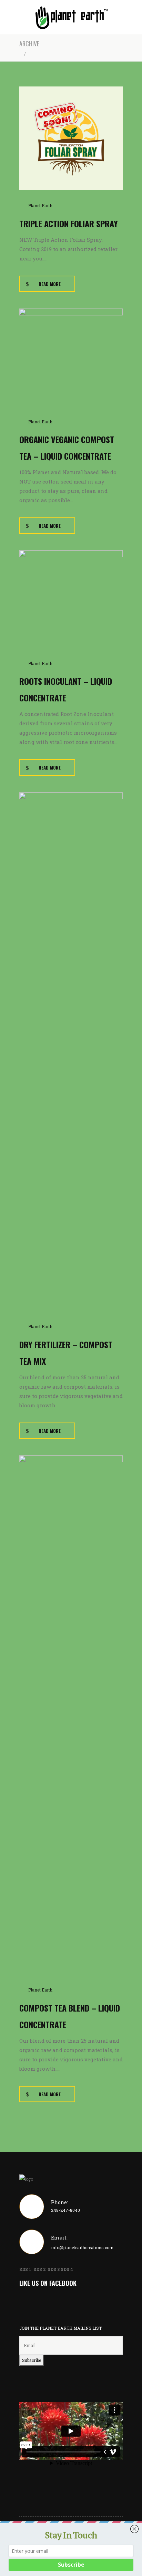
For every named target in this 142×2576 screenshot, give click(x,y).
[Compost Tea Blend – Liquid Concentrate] (71, 1714)
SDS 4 (67, 2269)
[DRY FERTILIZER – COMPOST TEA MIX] (71, 1051)
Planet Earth (40, 205)
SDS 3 (54, 2269)
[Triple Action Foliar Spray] (71, 138)
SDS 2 (40, 2269)
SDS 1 (26, 2269)
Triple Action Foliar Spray (69, 223)
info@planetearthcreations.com (82, 2247)
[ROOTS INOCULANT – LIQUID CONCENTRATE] (71, 598)
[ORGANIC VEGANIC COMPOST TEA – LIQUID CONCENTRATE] (71, 357)
